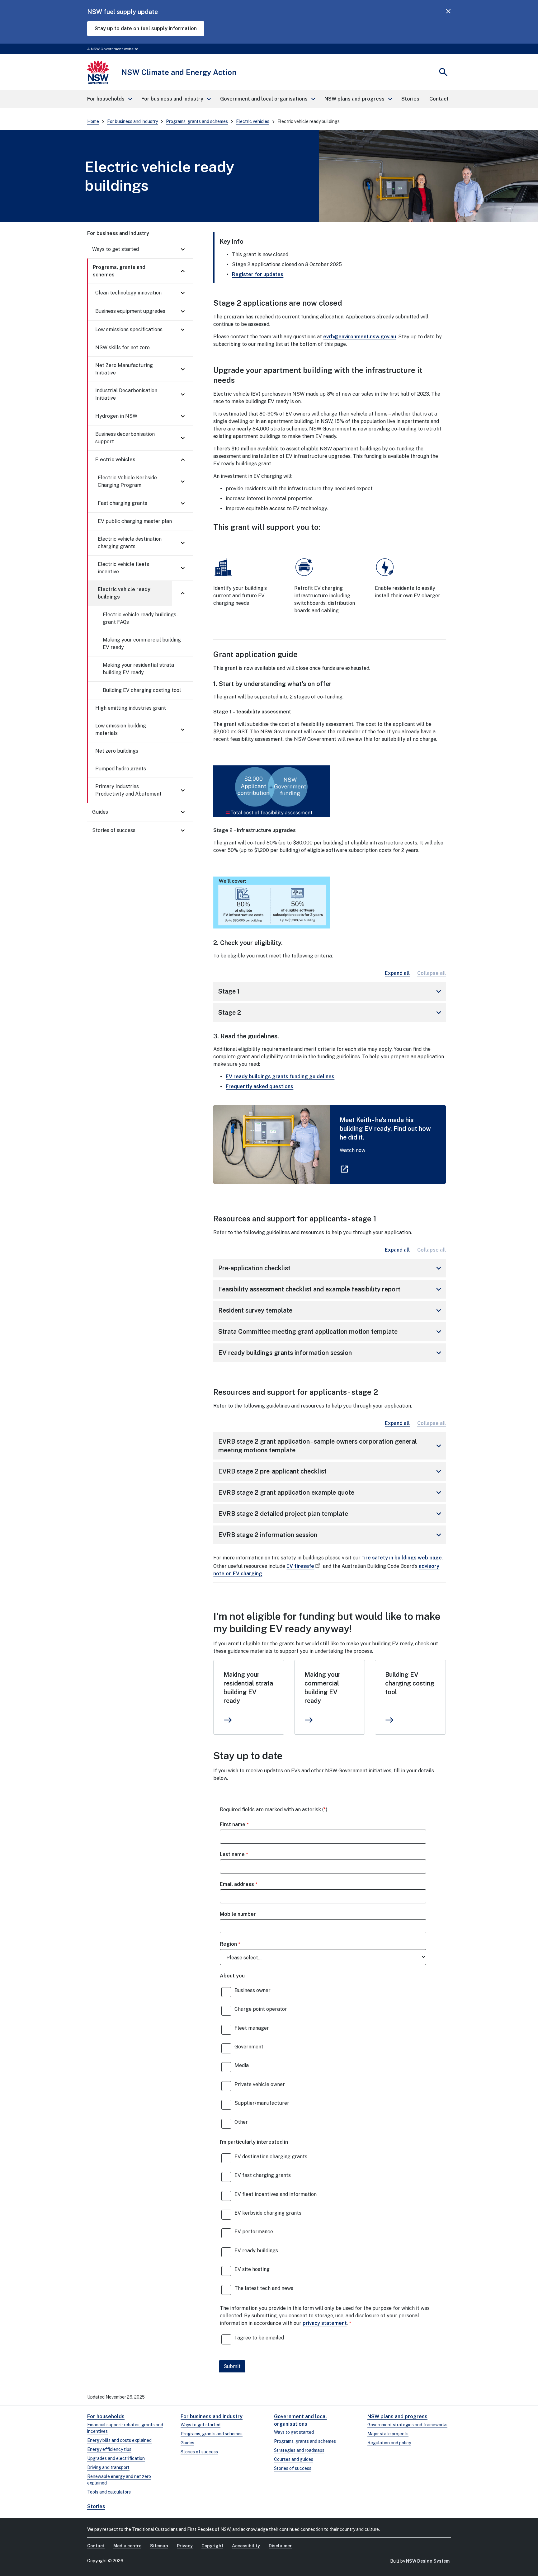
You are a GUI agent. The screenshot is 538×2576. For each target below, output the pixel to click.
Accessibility (246, 2546)
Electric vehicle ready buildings (124, 593)
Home (93, 121)
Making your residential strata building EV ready (138, 669)
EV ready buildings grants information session (331, 1353)
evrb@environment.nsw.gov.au (360, 337)
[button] (109, 99)
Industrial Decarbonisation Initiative (126, 394)
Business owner (252, 1990)
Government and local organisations (300, 2420)
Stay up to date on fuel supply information (146, 28)
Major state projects (388, 2434)
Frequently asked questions (260, 1086)
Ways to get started (116, 249)
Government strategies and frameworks (407, 2425)
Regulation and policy (389, 2443)
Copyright (212, 2546)
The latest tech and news (264, 2288)
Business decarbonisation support (125, 438)
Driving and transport (108, 2467)
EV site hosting (252, 2269)
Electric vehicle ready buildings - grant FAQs (140, 618)
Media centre (127, 2546)
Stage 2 (331, 1013)
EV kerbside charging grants (268, 2213)
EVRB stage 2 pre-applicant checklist (331, 1471)
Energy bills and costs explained (119, 2440)
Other (241, 2122)
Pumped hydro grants (121, 769)
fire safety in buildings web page (402, 1558)
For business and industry (132, 121)
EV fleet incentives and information (276, 2194)
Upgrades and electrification (116, 2458)
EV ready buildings (256, 2251)
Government (249, 2047)
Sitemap (159, 2546)
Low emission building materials (121, 729)
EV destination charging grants (271, 2157)
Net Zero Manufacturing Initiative (124, 369)
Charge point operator (261, 2009)
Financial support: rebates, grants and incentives (125, 2428)
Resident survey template (331, 1310)
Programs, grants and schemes (197, 121)
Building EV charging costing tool (142, 690)
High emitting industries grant (131, 708)
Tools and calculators (109, 2492)
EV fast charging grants (263, 2175)
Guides (100, 812)
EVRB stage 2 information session (331, 1535)
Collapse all (432, 973)
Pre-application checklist (331, 1268)
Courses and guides (294, 2459)
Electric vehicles (253, 121)
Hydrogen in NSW (116, 416)
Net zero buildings (117, 751)
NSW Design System (428, 2561)
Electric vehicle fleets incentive (123, 568)
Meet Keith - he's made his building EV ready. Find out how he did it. (385, 1129)
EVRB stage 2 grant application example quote (331, 1492)
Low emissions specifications (129, 329)
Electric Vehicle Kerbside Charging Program (127, 481)
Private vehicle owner (260, 2084)
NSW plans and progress (397, 2416)
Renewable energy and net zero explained (119, 2480)
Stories (96, 2506)
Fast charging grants (123, 503)
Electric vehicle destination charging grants (130, 543)
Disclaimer (280, 2546)
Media (242, 2065)
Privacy (185, 2546)
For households (106, 2416)
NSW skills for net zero (123, 348)
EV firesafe (300, 1566)
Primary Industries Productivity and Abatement (128, 790)
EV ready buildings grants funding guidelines (280, 1076)
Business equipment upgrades (130, 311)
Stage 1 (331, 991)
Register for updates (258, 274)
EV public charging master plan (135, 521)
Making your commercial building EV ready (142, 644)
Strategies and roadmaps (299, 2450)
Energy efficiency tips (109, 2449)
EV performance (254, 2232)
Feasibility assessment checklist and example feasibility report (331, 1289)
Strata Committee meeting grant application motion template (331, 1332)
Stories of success (114, 830)
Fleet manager (252, 2028)
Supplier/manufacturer (262, 2103)
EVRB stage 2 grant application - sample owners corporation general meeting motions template (331, 1446)
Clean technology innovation (128, 293)
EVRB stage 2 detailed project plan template (331, 1514)
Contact (96, 2546)
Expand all (397, 973)
